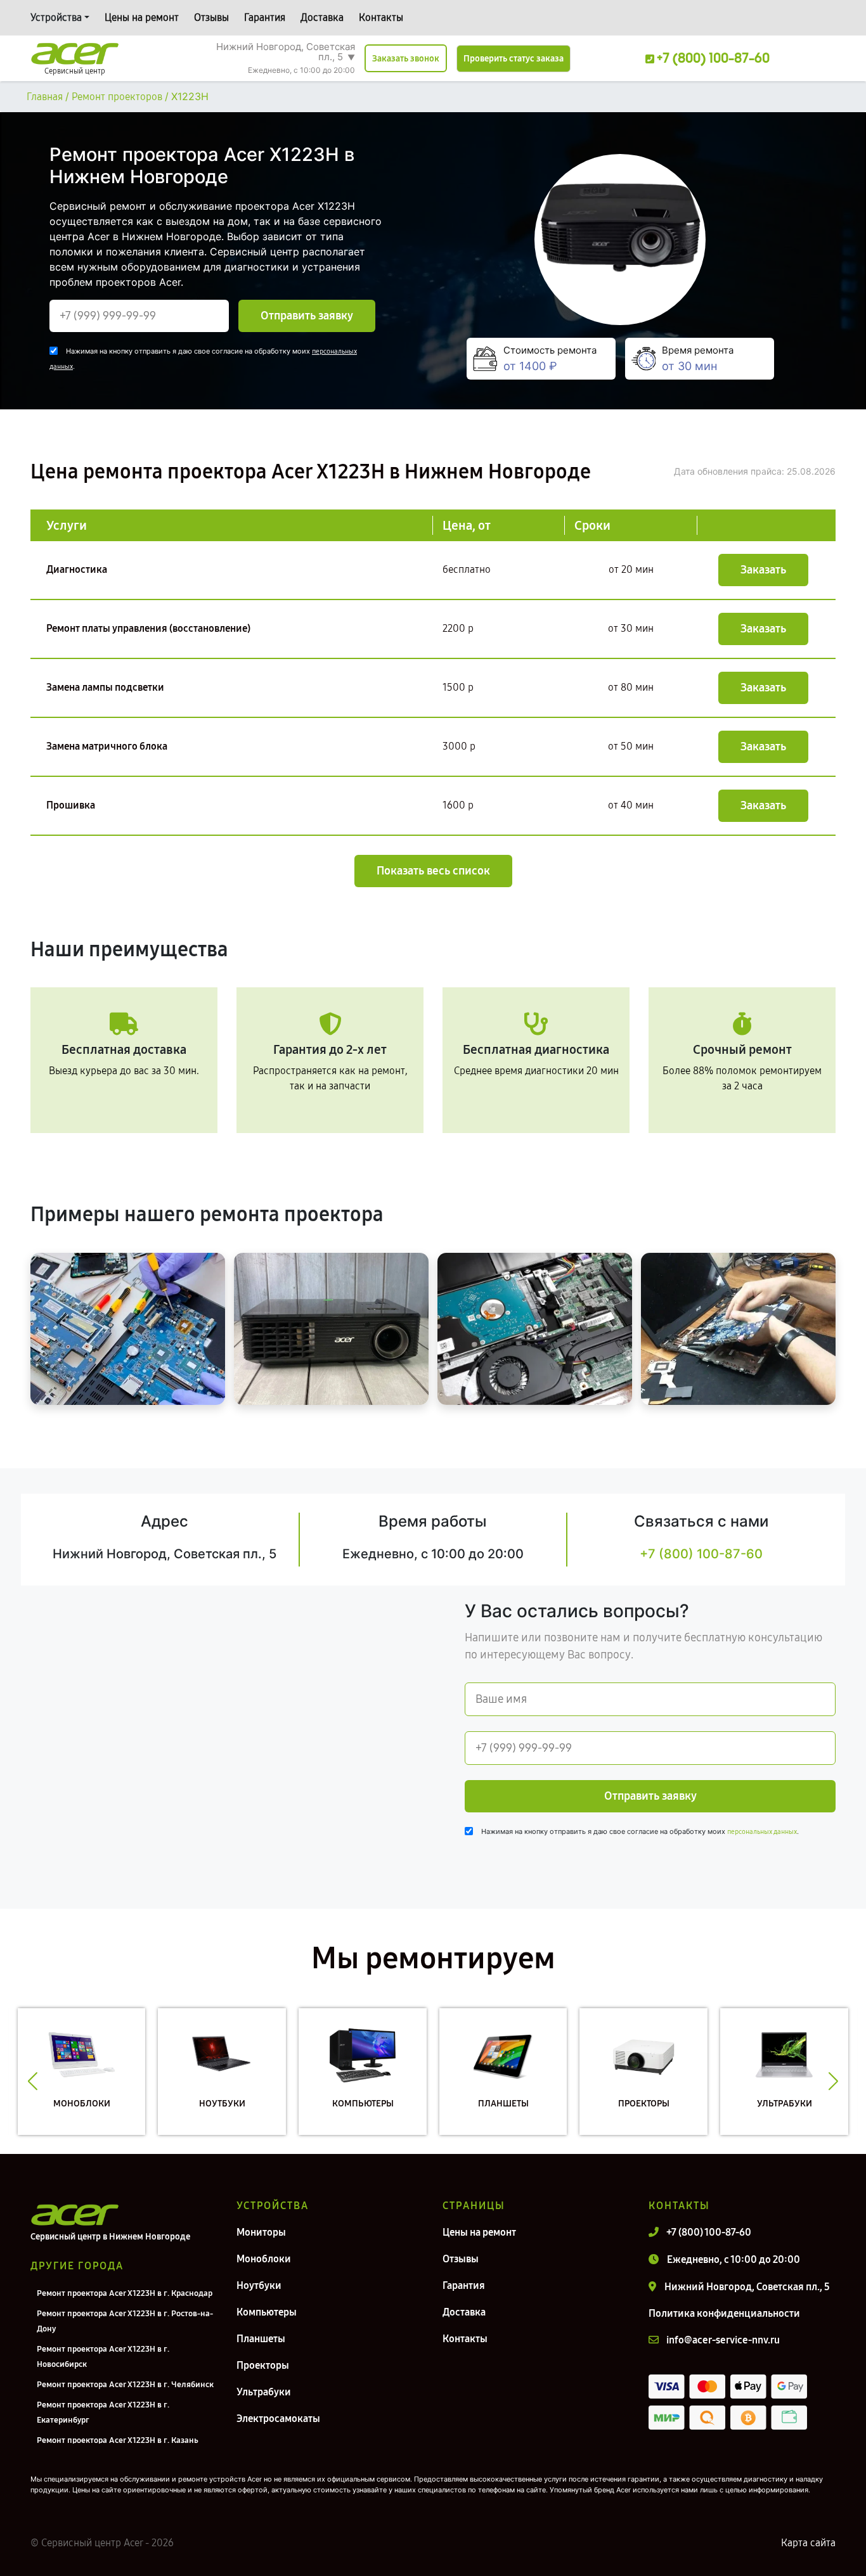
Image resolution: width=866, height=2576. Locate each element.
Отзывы (211, 17)
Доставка (322, 17)
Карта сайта (808, 2543)
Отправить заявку (307, 316)
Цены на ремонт (142, 17)
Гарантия (265, 17)
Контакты (381, 17)
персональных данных (762, 1832)
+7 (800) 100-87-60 (701, 1554)
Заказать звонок (406, 59)
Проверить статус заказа (514, 59)
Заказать (763, 570)
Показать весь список (433, 871)
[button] (33, 2081)
